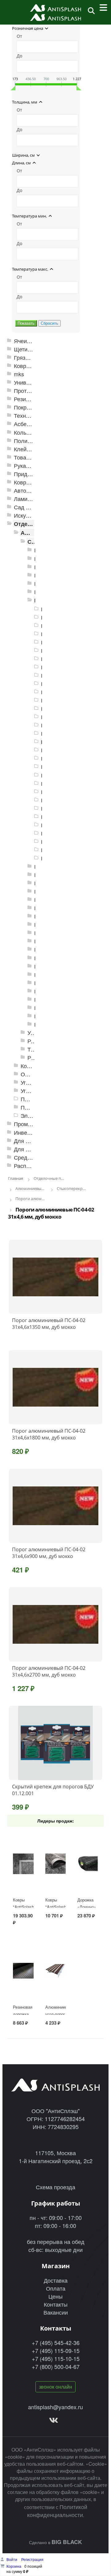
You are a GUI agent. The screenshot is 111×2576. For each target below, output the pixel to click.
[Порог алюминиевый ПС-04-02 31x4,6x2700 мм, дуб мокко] (55, 1624)
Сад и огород (31, 507)
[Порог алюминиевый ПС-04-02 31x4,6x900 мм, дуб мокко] (55, 1506)
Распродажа (30, 1166)
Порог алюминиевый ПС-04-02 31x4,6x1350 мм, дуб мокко (49, 1324)
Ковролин (26, 482)
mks (19, 374)
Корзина (14, 2566)
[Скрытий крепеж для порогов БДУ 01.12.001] (55, 1743)
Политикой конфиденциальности (57, 2511)
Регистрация (32, 2559)
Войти (12, 2559)
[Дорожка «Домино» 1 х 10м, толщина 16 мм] (88, 1864)
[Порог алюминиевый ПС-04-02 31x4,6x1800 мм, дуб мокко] (55, 1387)
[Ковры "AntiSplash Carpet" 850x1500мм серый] (55, 1864)
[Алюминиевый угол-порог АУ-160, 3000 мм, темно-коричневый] (55, 1971)
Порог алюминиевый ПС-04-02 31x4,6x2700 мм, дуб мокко (49, 1671)
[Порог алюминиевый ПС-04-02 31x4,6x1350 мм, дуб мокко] (55, 1277)
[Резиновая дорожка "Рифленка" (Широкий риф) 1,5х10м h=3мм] (23, 1971)
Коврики (24, 366)
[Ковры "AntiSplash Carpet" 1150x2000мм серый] (23, 1864)
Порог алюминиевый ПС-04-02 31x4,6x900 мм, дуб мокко (49, 1553)
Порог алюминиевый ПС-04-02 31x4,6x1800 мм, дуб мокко (49, 1434)
